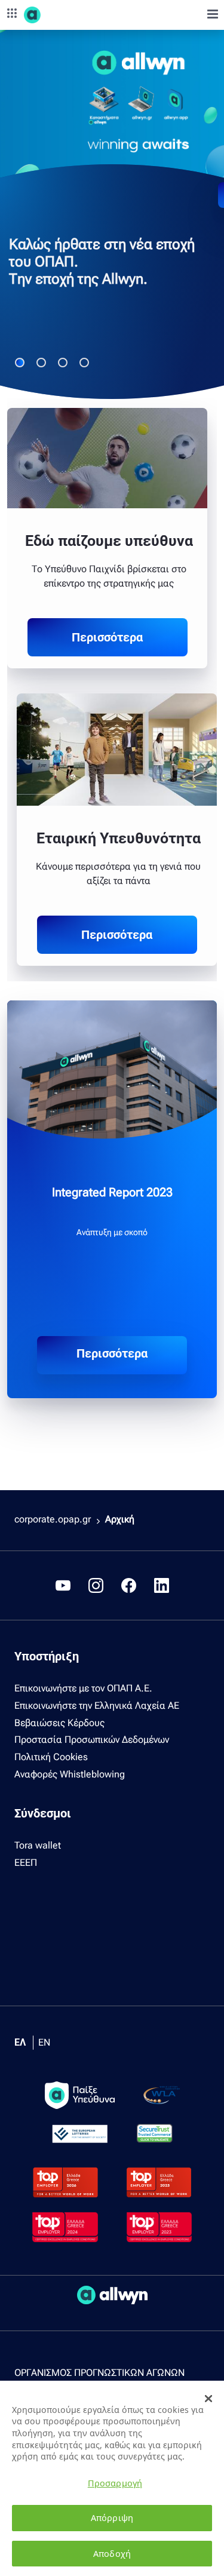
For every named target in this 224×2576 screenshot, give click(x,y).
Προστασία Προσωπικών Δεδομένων (92, 1740)
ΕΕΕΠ (26, 1863)
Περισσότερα (107, 637)
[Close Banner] (208, 2399)
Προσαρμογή (115, 2483)
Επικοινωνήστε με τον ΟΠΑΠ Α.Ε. (83, 1688)
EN (44, 2042)
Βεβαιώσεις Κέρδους (59, 1723)
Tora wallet (38, 1845)
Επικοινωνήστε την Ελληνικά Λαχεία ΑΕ (97, 1705)
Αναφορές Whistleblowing (70, 1774)
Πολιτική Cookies (51, 1757)
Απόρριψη (112, 2518)
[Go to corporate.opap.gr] (54, 15)
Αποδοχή (112, 2554)
